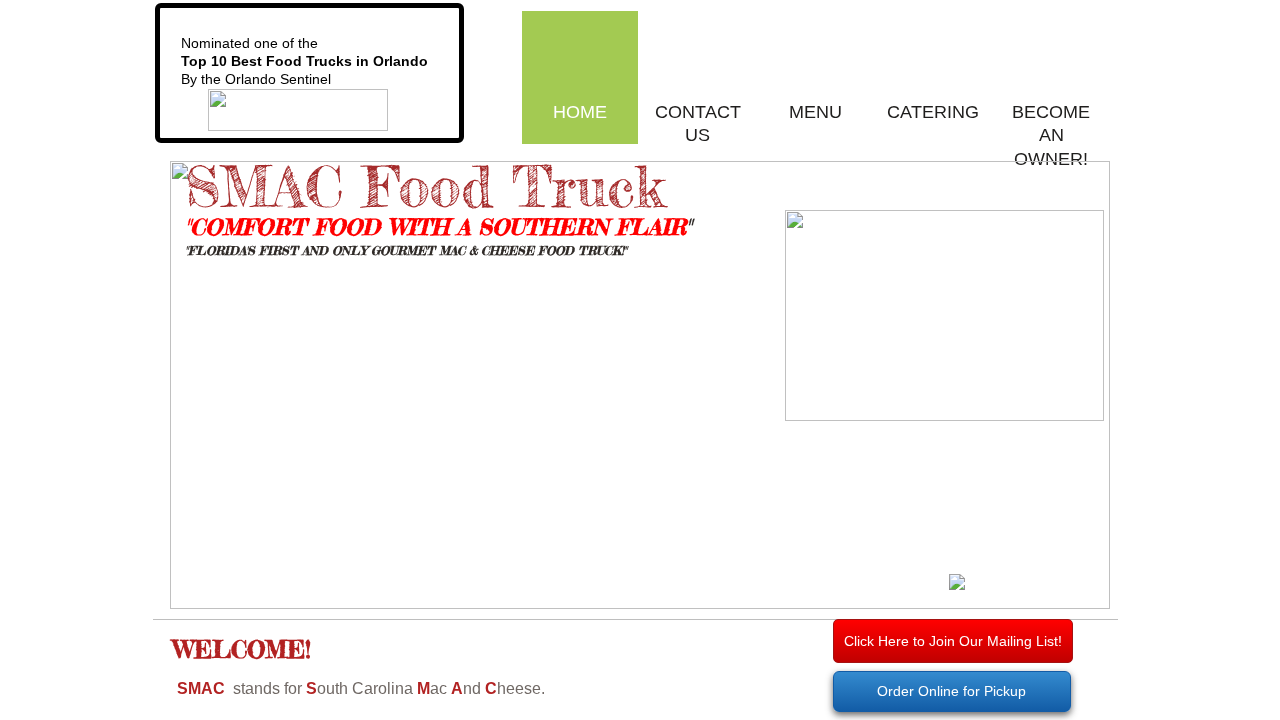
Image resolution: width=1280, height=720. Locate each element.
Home (580, 112)
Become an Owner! (1051, 135)
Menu (815, 112)
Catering (933, 112)
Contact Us (698, 123)
